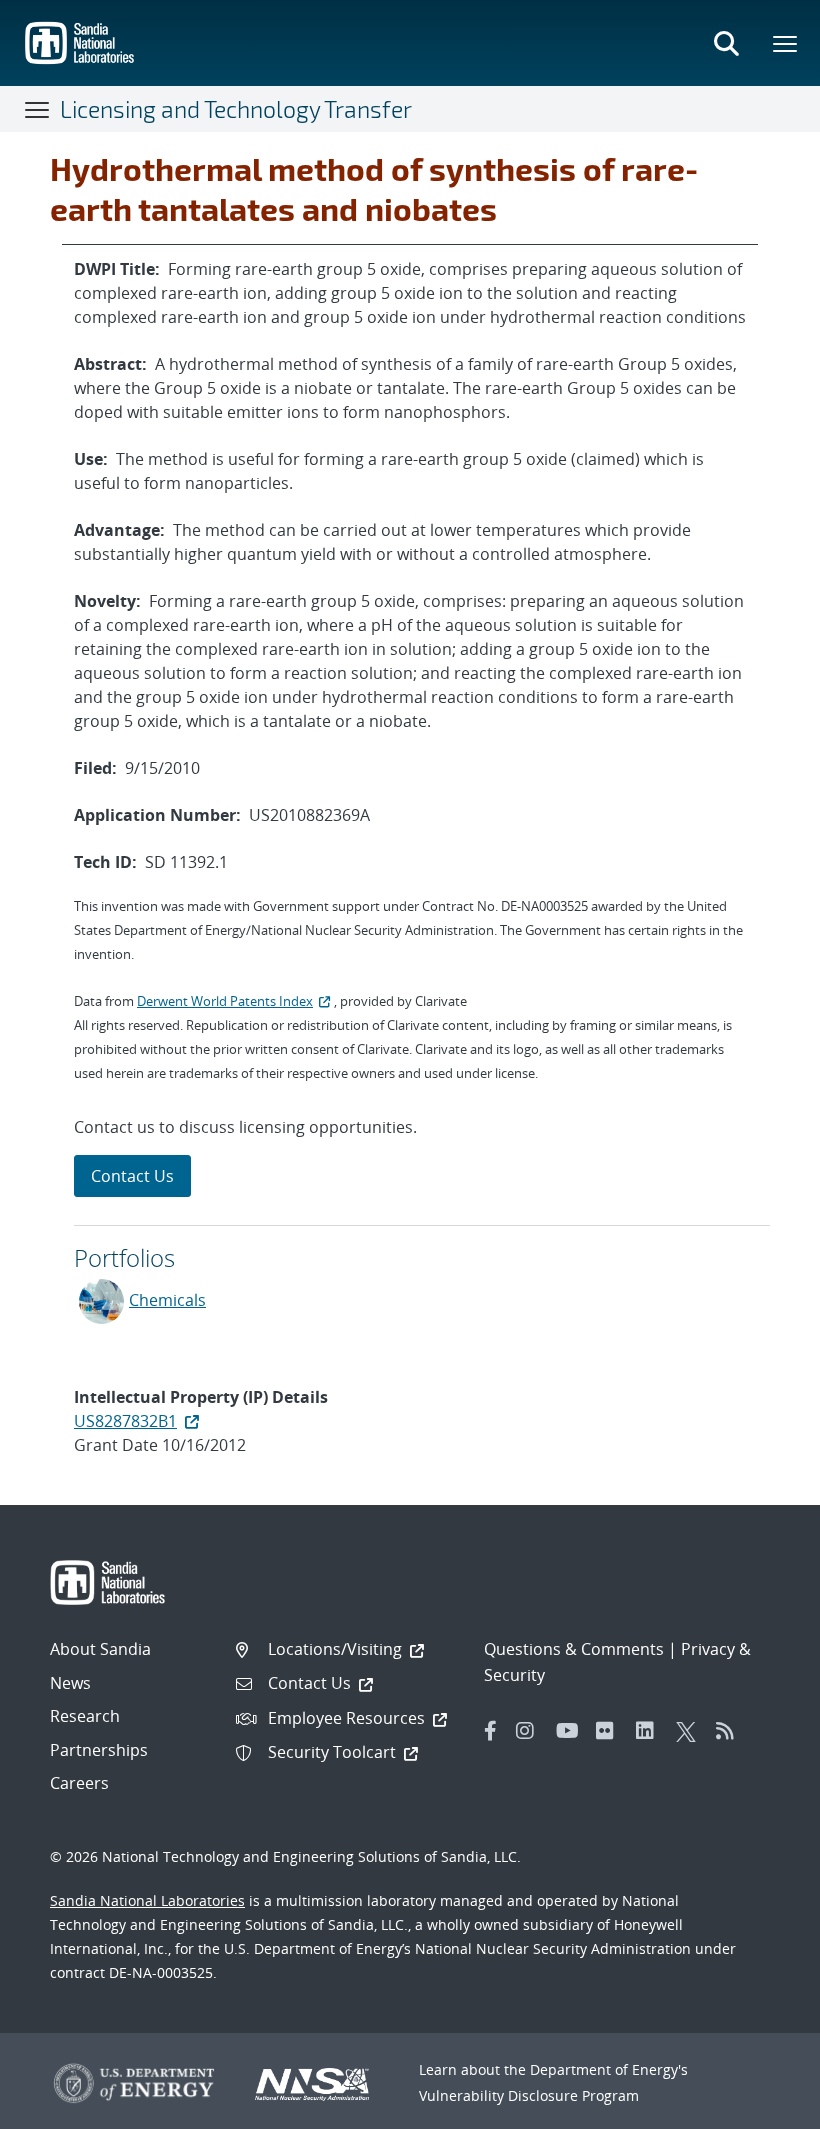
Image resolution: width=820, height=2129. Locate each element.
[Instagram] (531, 1731)
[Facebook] (491, 1731)
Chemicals (167, 1300)
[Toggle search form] (726, 43)
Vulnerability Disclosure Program (529, 2095)
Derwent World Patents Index (225, 1001)
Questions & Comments (574, 1649)
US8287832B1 (125, 1421)
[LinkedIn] (651, 1731)
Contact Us (132, 1176)
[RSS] (731, 1731)
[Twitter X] (691, 1731)
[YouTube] (571, 1731)
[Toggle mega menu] (786, 43)
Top (760, 2106)
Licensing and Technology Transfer (236, 109)
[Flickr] (611, 1731)
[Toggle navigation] (38, 109)
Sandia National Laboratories (147, 1900)
